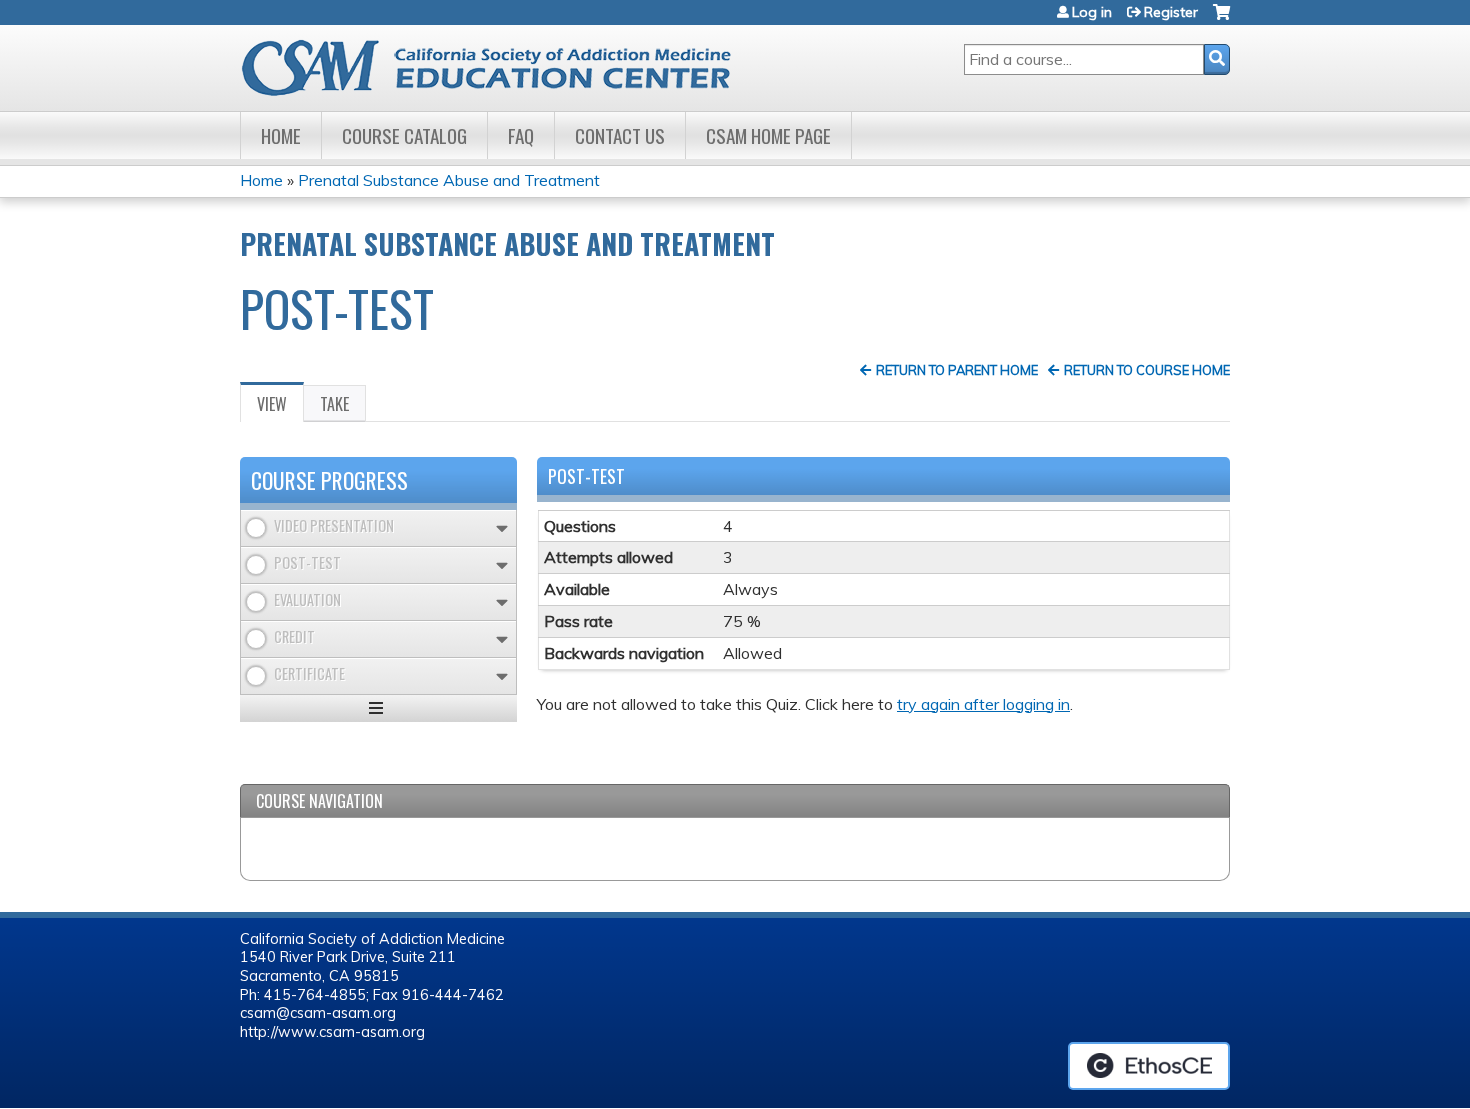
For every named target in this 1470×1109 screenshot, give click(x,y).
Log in (1092, 12)
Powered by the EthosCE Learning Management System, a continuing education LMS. (1149, 1066)
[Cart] (1221, 19)
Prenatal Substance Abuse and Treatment (449, 180)
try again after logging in (983, 704)
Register (1171, 12)
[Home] (503, 68)
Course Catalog (404, 135)
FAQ (521, 135)
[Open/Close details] (502, 528)
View (280, 407)
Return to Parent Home (957, 370)
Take (334, 404)
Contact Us (620, 135)
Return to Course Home (1147, 370)
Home (281, 135)
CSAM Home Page (768, 135)
